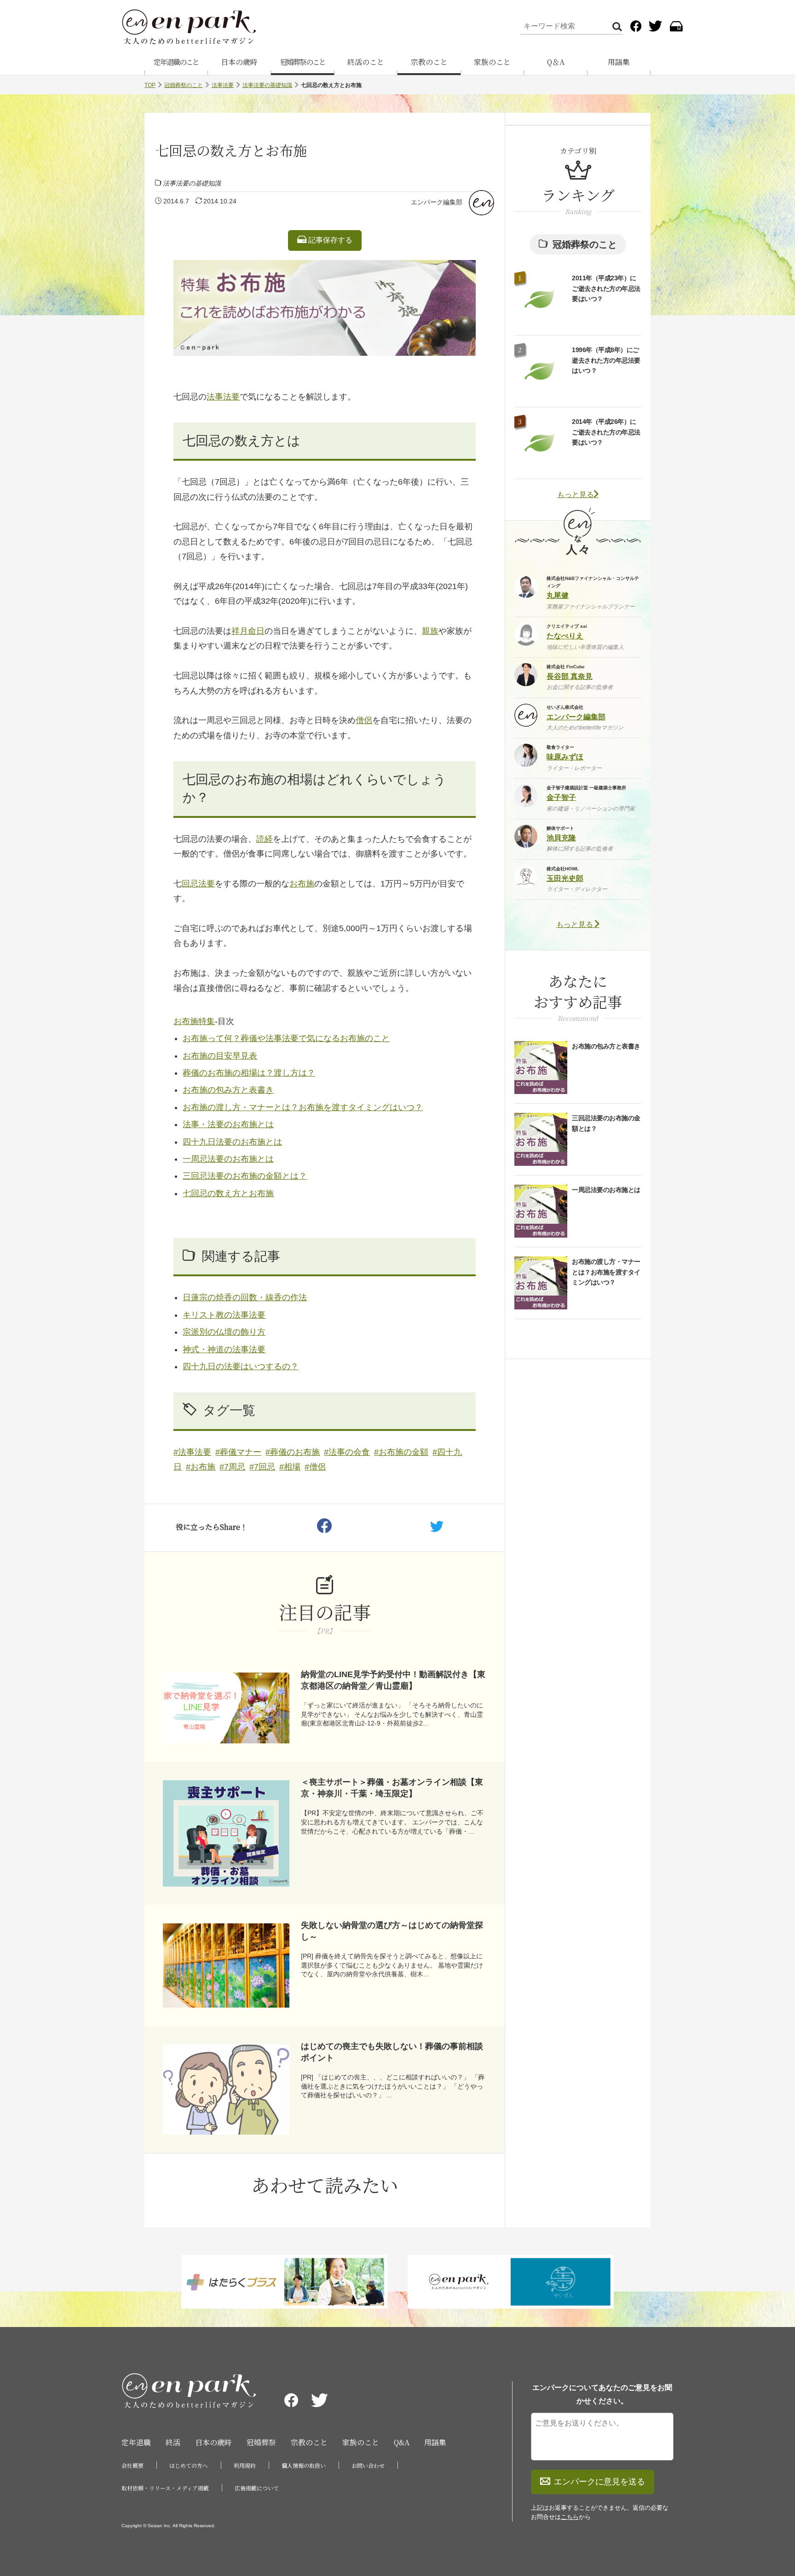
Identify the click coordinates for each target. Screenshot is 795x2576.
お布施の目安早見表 (220, 1056)
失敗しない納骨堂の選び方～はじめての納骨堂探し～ (392, 1931)
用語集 (619, 62)
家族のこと (492, 62)
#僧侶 (315, 1467)
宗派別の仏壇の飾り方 (224, 1332)
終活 (173, 2442)
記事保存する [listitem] (329, 240)
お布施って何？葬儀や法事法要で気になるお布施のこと (286, 1038)
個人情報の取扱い (304, 2465)
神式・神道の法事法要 (224, 1349)
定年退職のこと (176, 62)
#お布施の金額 (401, 1452)
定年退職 (136, 2442)
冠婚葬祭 (261, 2442)
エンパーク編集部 (437, 202)
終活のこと (366, 62)
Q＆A (556, 62)
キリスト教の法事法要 (224, 1315)
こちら (570, 2517)
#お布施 (201, 1467)
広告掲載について (257, 2488)
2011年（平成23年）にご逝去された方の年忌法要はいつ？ (606, 288)
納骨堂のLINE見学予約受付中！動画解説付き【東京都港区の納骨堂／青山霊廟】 (393, 1680)
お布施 (302, 884)
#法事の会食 (347, 1452)
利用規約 (245, 2465)
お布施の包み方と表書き (228, 1090)
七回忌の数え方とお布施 (228, 1193)
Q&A (402, 2442)
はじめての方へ (189, 2465)
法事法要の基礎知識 (267, 85)
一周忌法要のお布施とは (228, 1159)
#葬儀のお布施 (293, 1452)
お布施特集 (194, 1021)
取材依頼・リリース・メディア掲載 (165, 2488)
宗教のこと (429, 62)
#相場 (290, 1467)
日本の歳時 (239, 62)
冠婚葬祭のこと (303, 62)
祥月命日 (248, 631)
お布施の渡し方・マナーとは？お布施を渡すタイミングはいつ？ (303, 1107)
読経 (265, 839)
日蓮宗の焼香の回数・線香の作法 (245, 1297)
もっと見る (576, 495)
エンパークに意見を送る (599, 2482)
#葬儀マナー (238, 1452)
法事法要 (223, 85)
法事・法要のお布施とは (228, 1124)
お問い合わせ (368, 2465)
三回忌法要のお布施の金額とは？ (245, 1176)
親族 (430, 631)
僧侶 (364, 720)
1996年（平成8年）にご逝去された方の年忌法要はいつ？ (606, 360)
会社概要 (132, 2465)
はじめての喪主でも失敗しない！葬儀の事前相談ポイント (392, 2052)
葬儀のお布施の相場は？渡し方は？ (249, 1073)
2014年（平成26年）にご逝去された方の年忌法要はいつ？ (606, 432)
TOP (150, 85)
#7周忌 (232, 1467)
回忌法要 (198, 884)
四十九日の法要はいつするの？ (241, 1366)
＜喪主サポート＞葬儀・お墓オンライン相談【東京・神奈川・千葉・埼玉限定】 (392, 1788)
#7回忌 (262, 1467)
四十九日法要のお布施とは (232, 1142)
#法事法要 (192, 1452)
